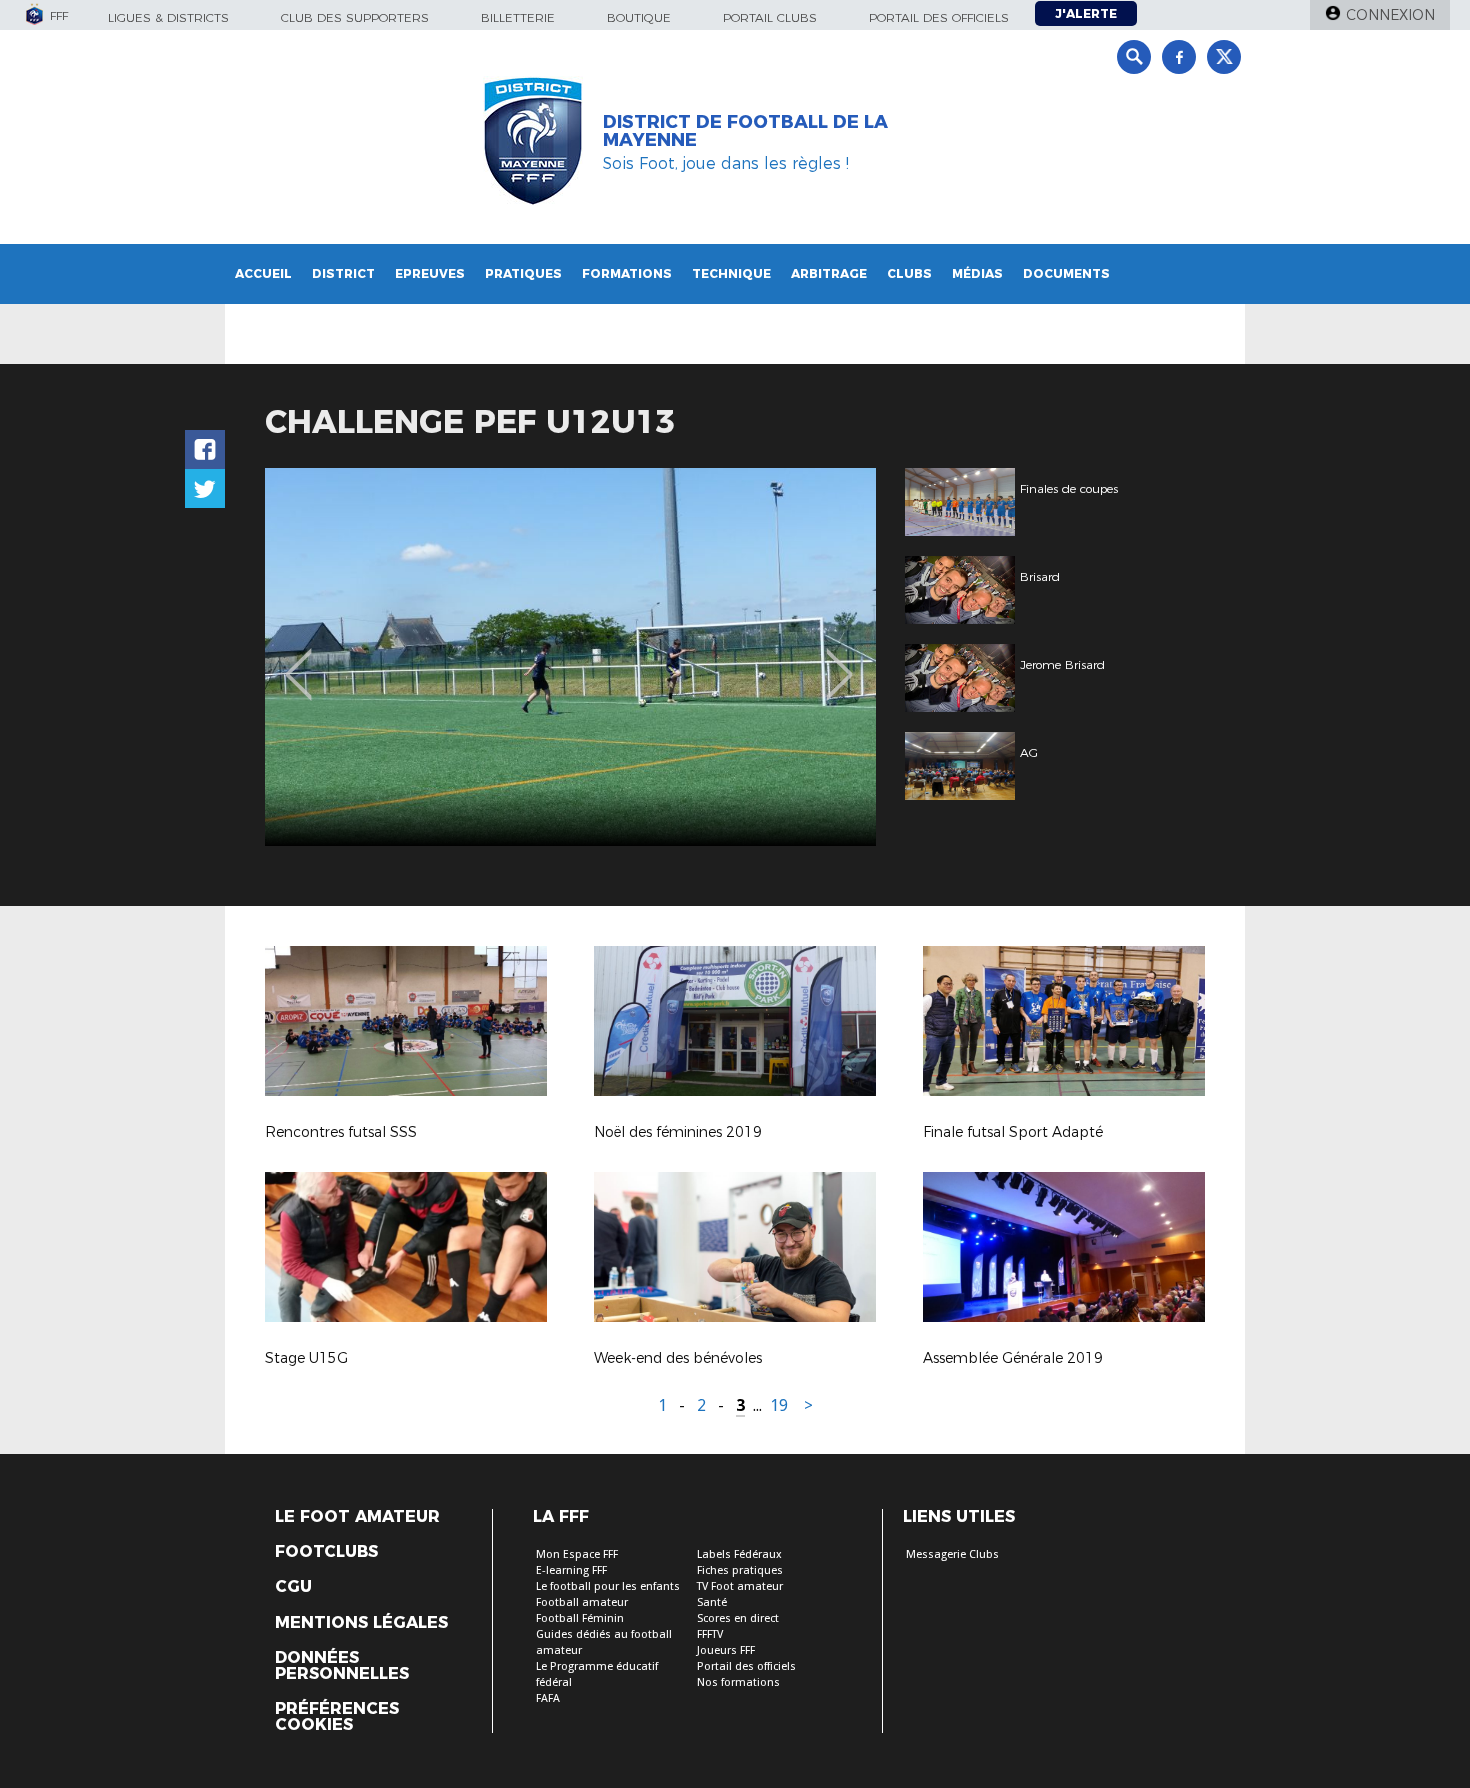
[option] (570, 657)
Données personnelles (342, 1666)
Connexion (1390, 15)
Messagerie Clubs (952, 1554)
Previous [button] (298, 660)
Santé (712, 1602)
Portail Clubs (770, 17)
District (343, 273)
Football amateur (582, 1602)
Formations (627, 273)
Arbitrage (829, 273)
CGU (293, 1587)
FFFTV (710, 1634)
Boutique (639, 17)
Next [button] (839, 660)
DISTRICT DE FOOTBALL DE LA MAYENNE (745, 131)
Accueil (263, 273)
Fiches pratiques (740, 1570)
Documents (1066, 273)
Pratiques (523, 273)
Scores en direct (738, 1618)
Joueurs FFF (726, 1650)
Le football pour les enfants (608, 1586)
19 (779, 1405)
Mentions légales (361, 1623)
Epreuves (430, 273)
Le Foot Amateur (357, 1517)
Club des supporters (355, 17)
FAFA (548, 1698)
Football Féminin (580, 1618)
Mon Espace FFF (577, 1554)
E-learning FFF (571, 1570)
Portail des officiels (939, 17)
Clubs (909, 273)
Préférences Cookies (337, 1717)
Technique (731, 273)
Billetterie (518, 17)
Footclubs (326, 1552)
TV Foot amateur (740, 1586)
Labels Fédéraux (739, 1554)
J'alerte (1086, 13)
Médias (977, 273)
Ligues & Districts (168, 17)
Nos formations (738, 1682)
